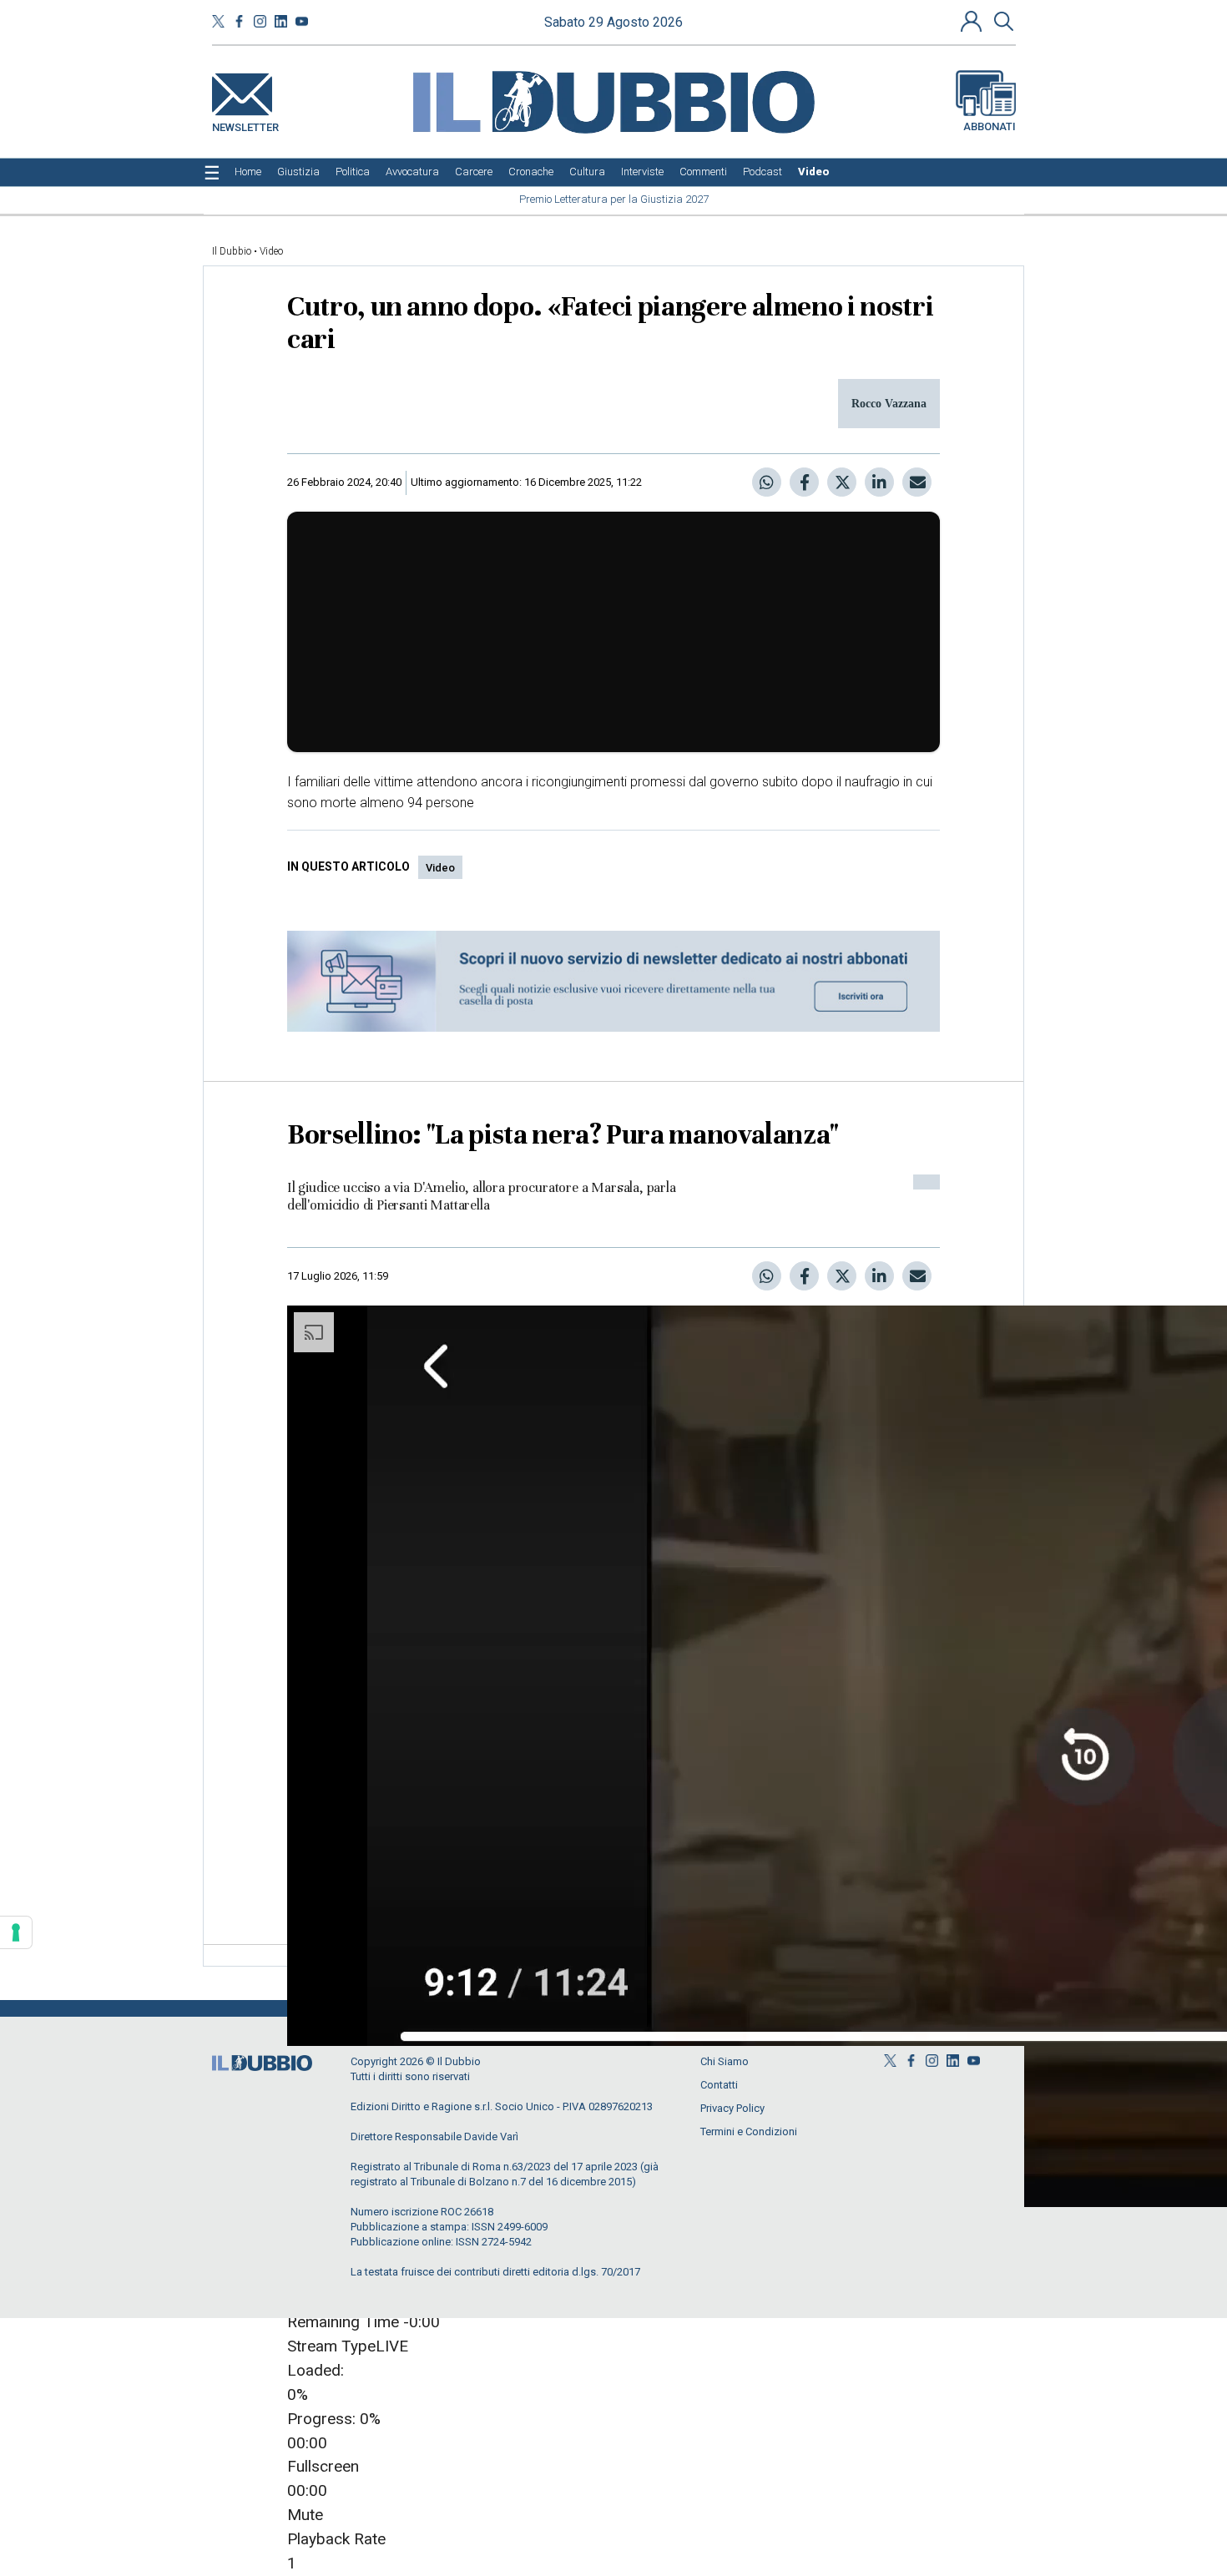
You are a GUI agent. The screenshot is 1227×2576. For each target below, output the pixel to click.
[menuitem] (248, 172)
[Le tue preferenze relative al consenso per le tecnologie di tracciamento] (16, 1932)
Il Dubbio (232, 251)
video (440, 868)
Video (271, 251)
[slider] (614, 2407)
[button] (973, 21)
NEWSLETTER (245, 124)
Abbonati (990, 126)
